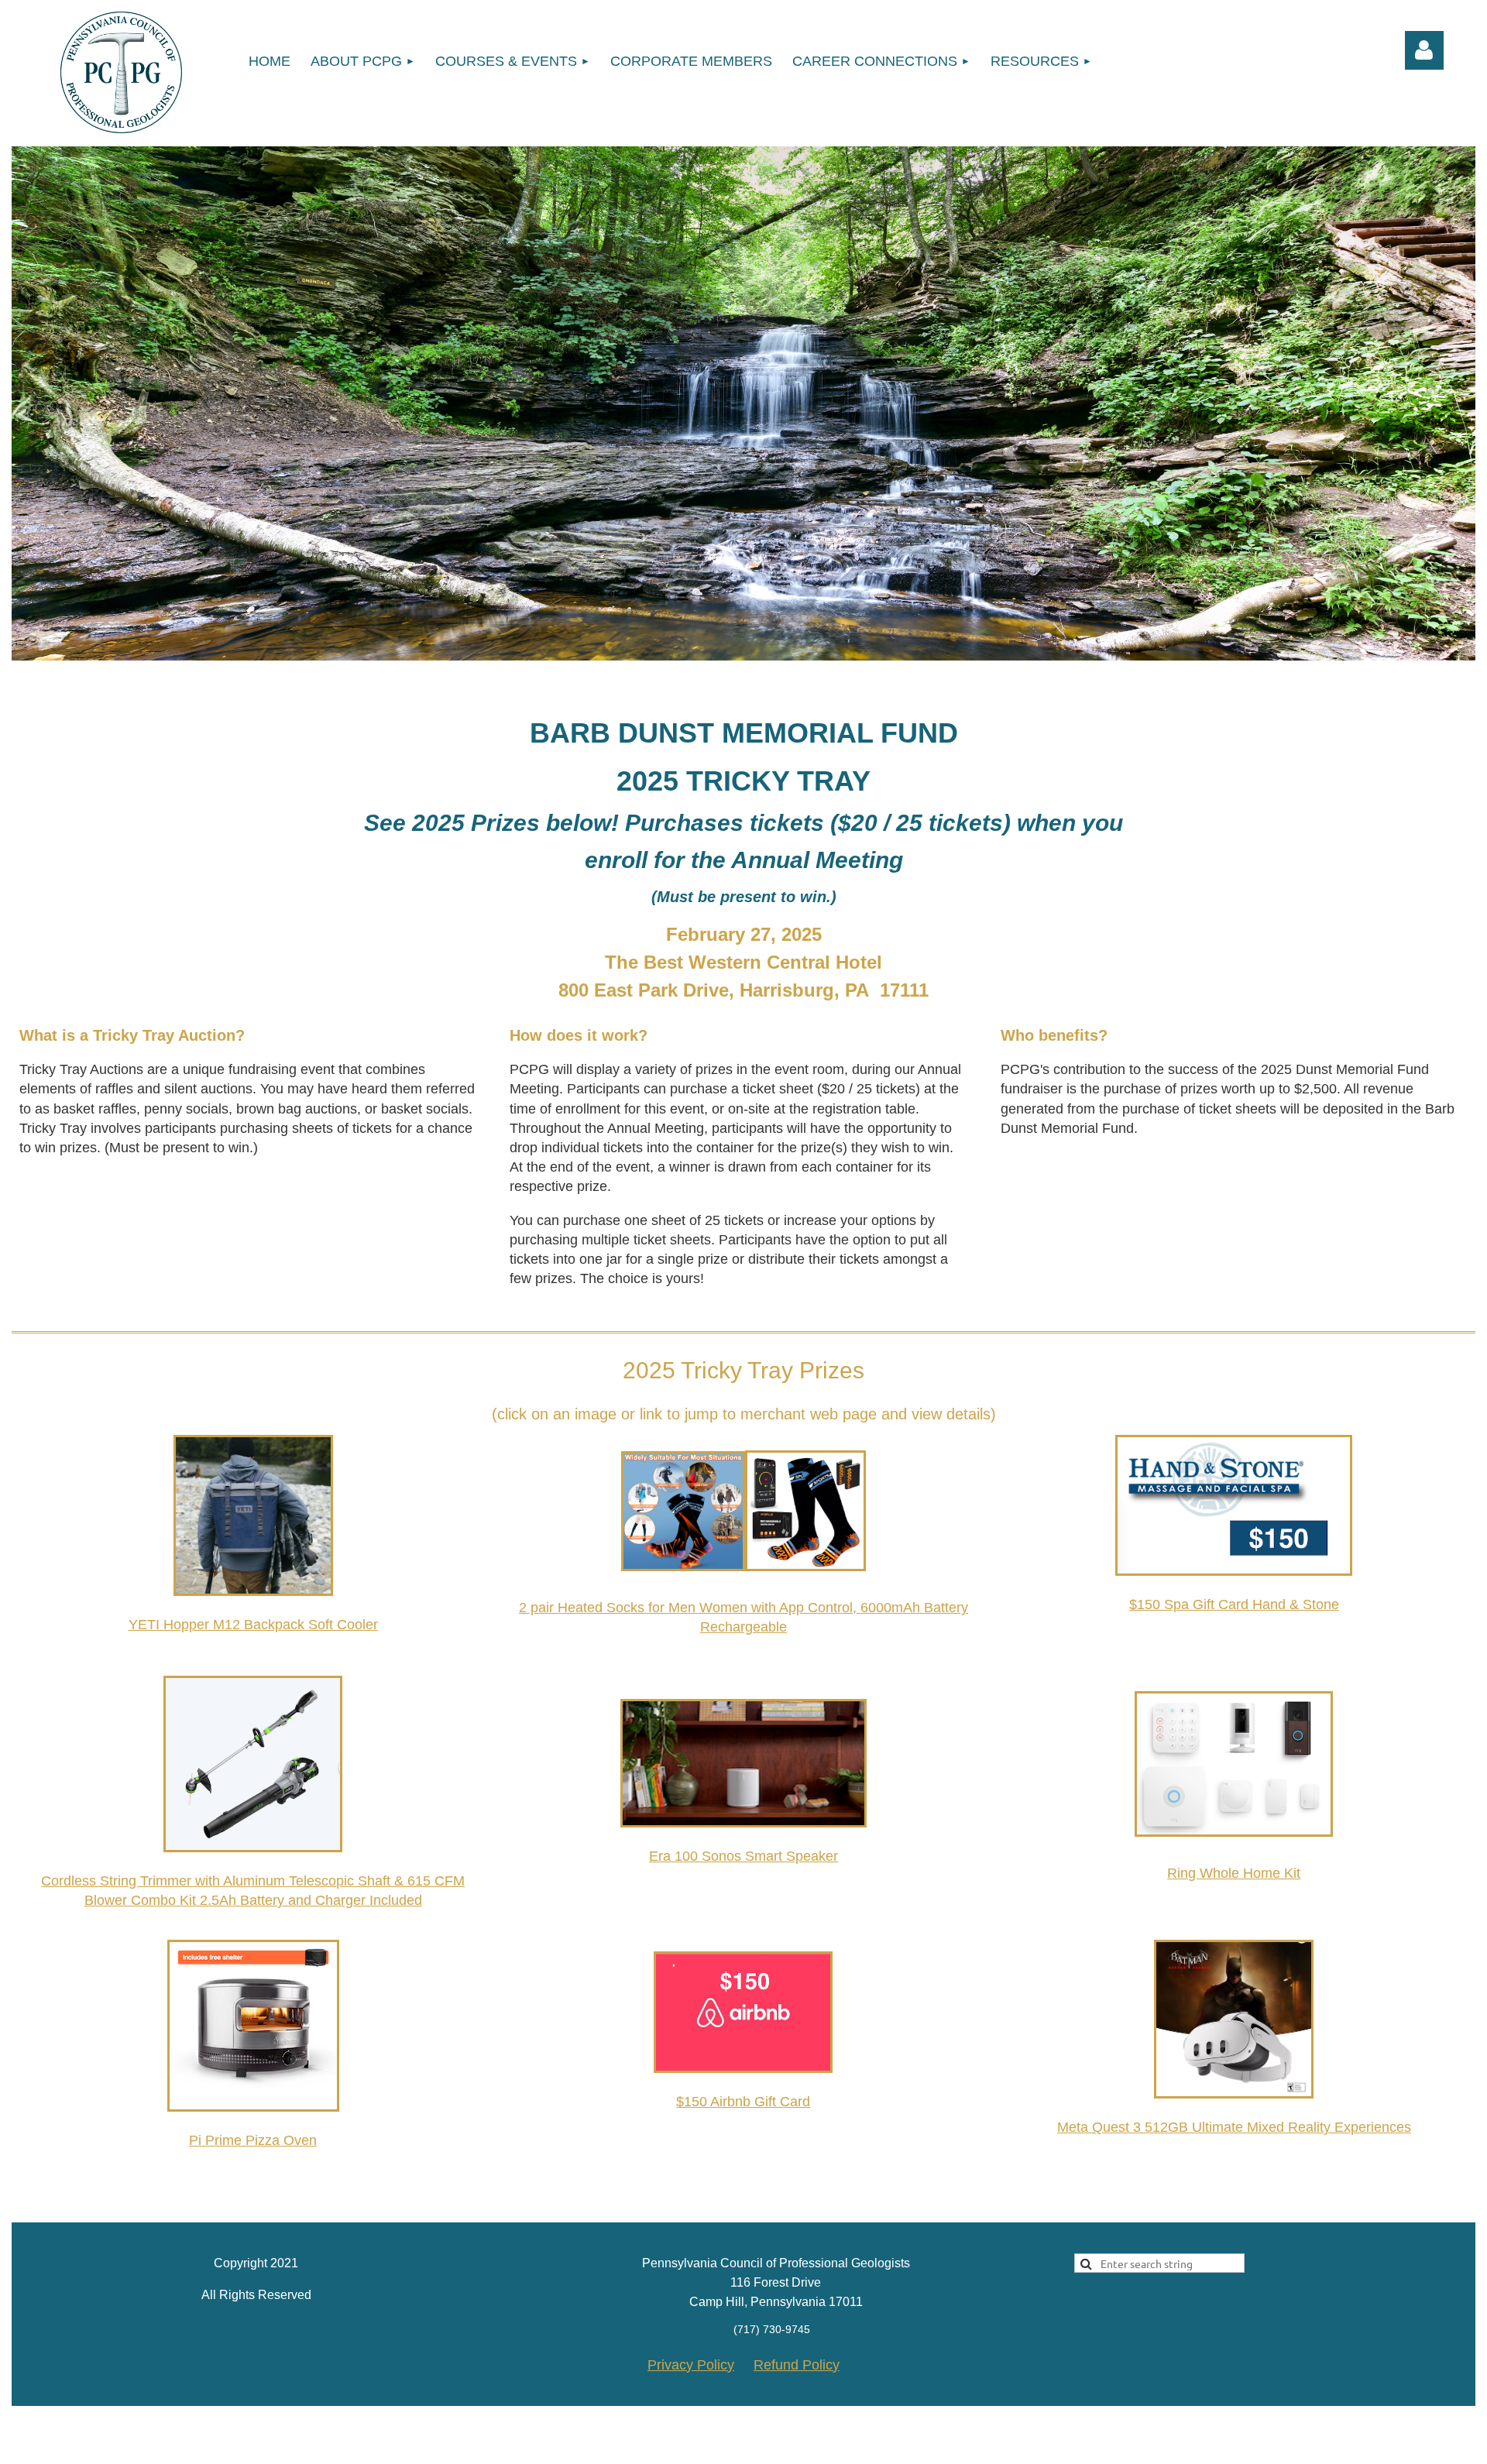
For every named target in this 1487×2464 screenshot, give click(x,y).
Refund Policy (797, 2365)
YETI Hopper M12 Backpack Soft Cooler (253, 1625)
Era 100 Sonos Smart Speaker (743, 1856)
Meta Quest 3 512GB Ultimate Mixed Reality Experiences (1234, 2127)
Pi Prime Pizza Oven (253, 2140)
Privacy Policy (691, 2365)
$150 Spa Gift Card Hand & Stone (1234, 1604)
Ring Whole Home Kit (1234, 1873)
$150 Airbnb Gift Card (743, 2102)
